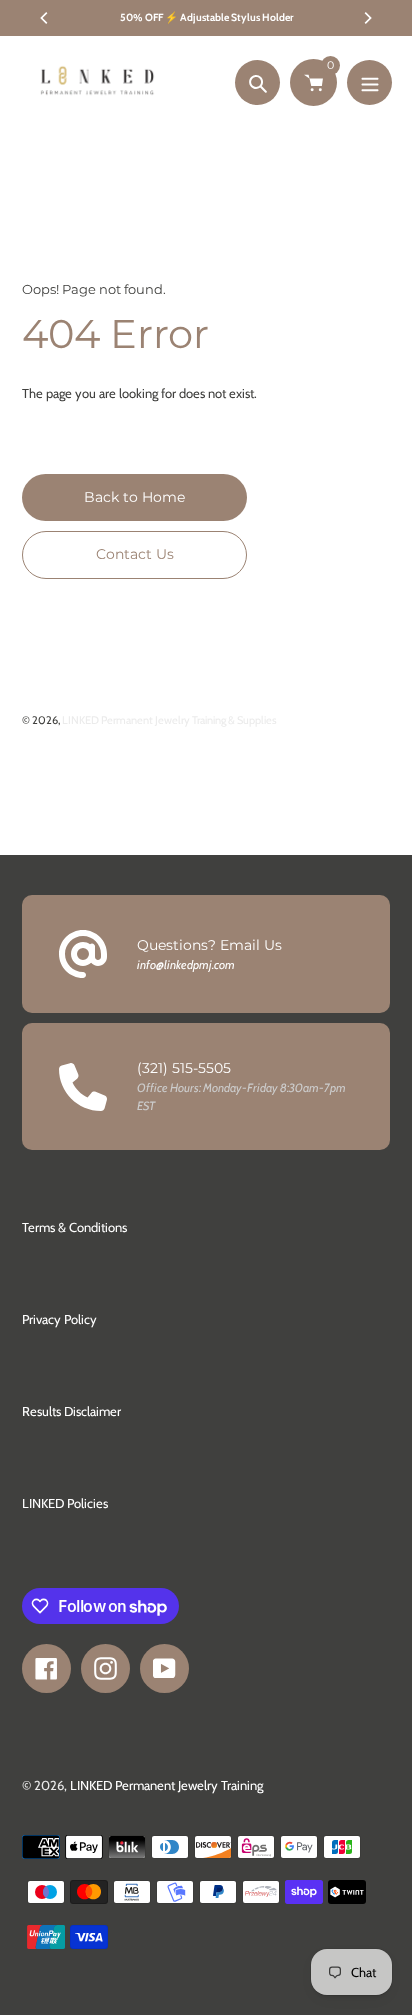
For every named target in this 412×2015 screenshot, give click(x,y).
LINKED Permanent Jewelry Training (166, 1785)
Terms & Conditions (74, 1227)
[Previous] (45, 18)
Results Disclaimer (71, 1411)
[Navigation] (369, 82)
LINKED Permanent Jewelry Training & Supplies (169, 720)
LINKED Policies (65, 1503)
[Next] (367, 18)
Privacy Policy (59, 1319)
